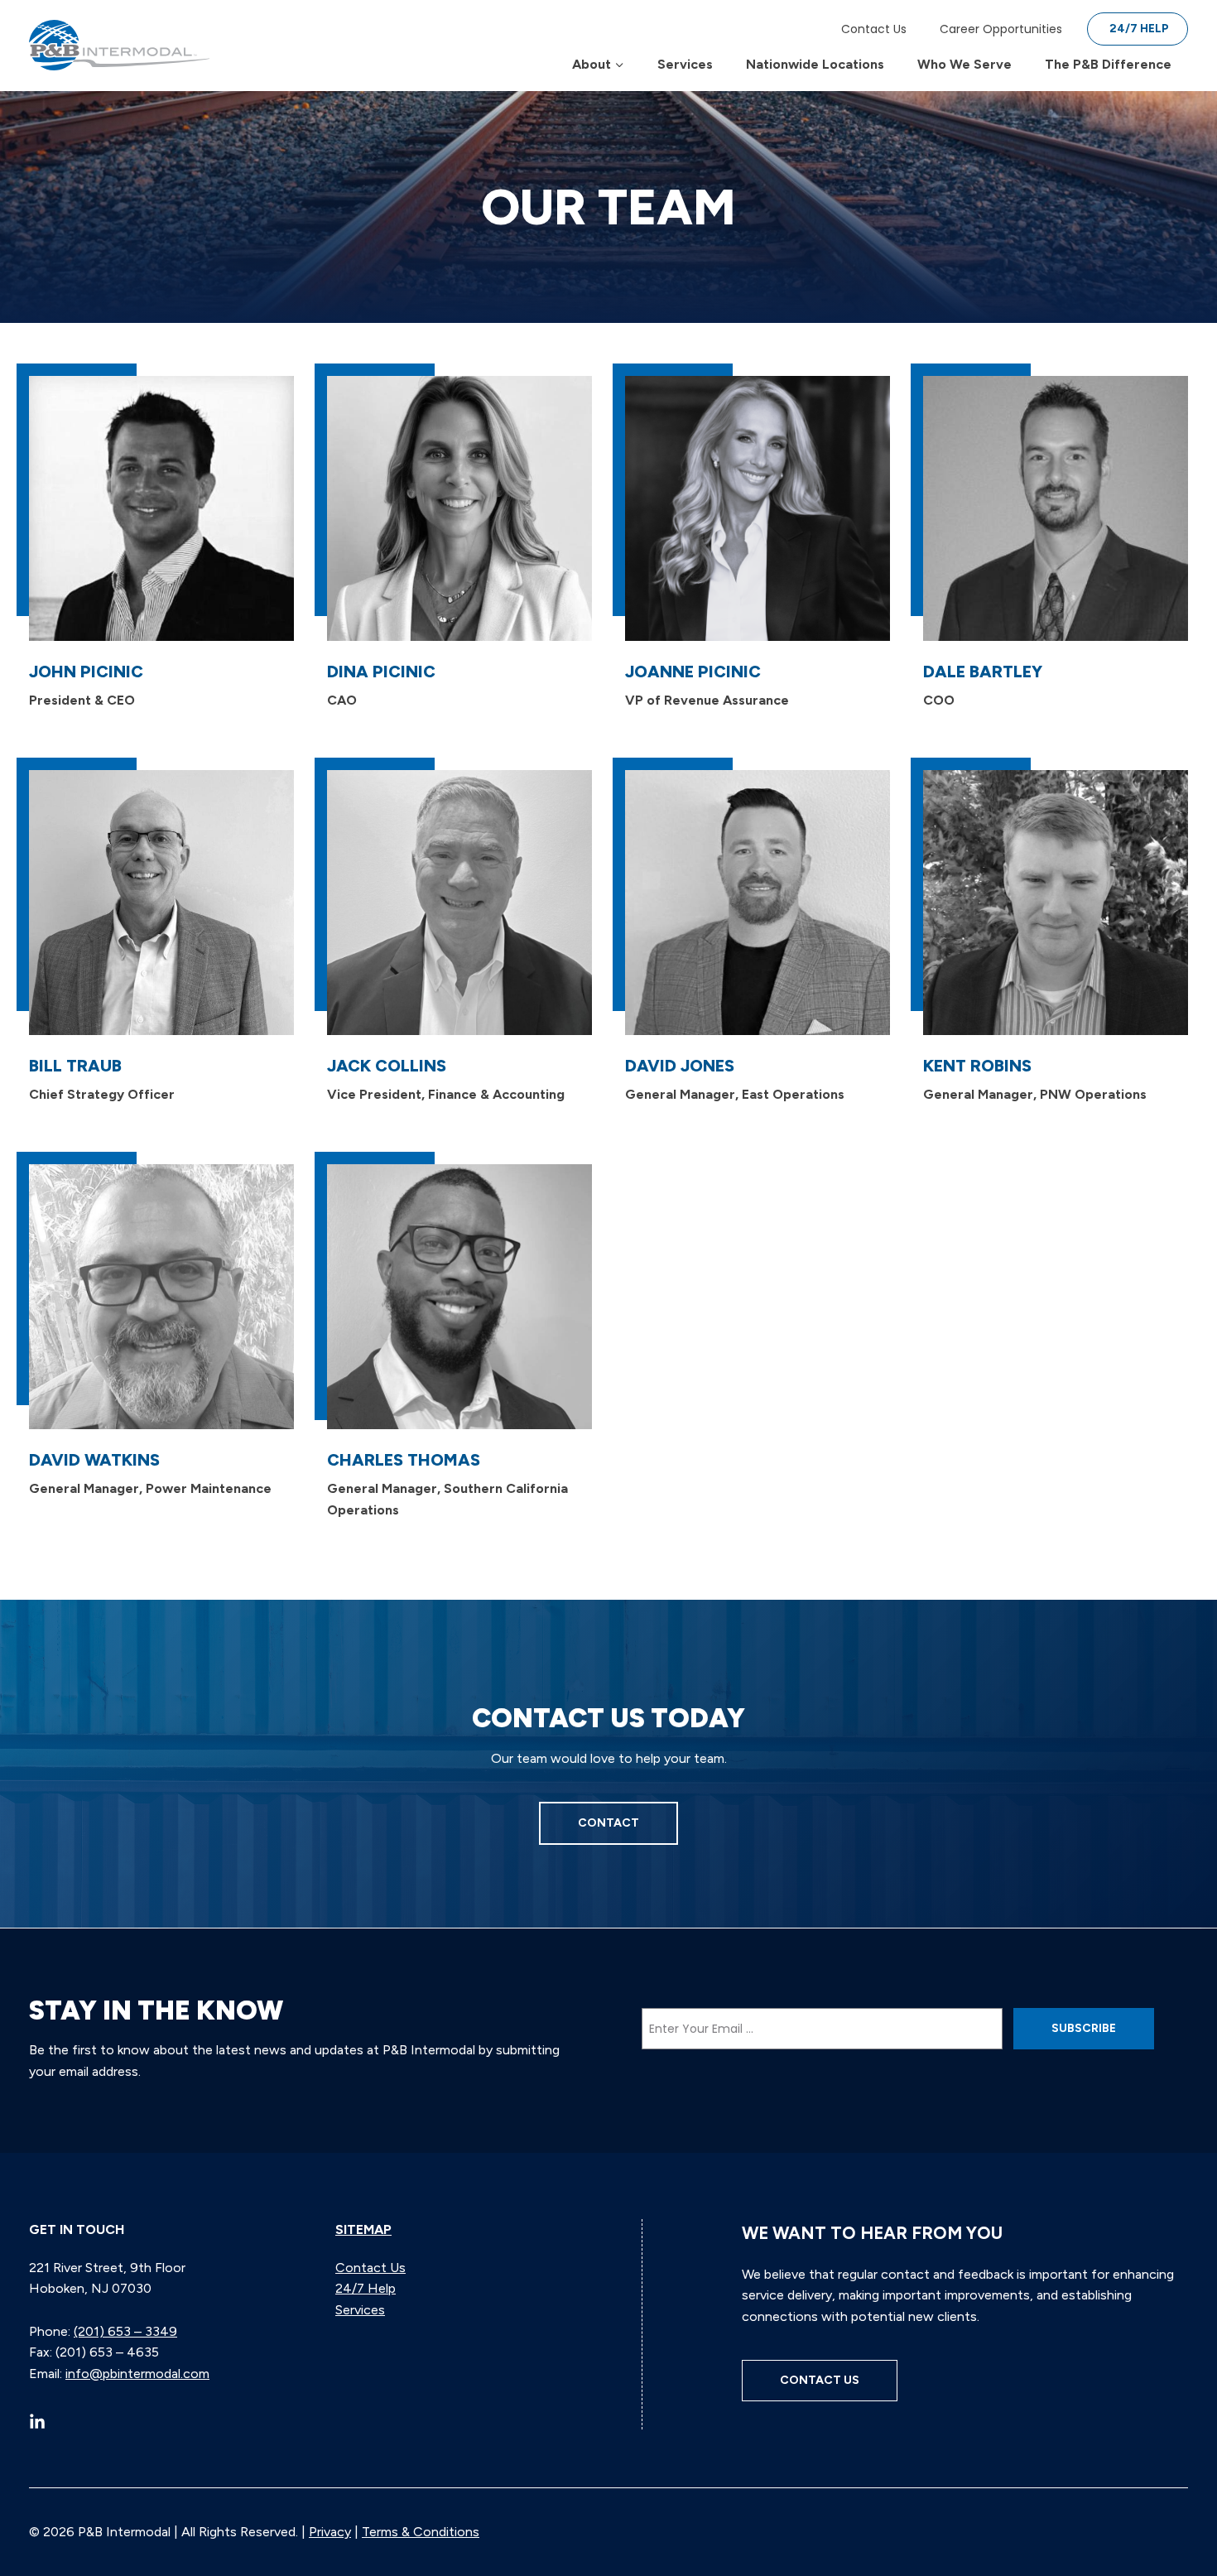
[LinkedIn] (37, 2421)
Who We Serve (964, 64)
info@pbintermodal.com (137, 2374)
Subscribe (1084, 2028)
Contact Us (874, 29)
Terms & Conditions (421, 2532)
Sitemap (363, 2229)
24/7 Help (1139, 29)
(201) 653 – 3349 (125, 2331)
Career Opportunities (1001, 29)
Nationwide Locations (815, 64)
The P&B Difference (1108, 64)
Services (685, 64)
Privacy (330, 2532)
